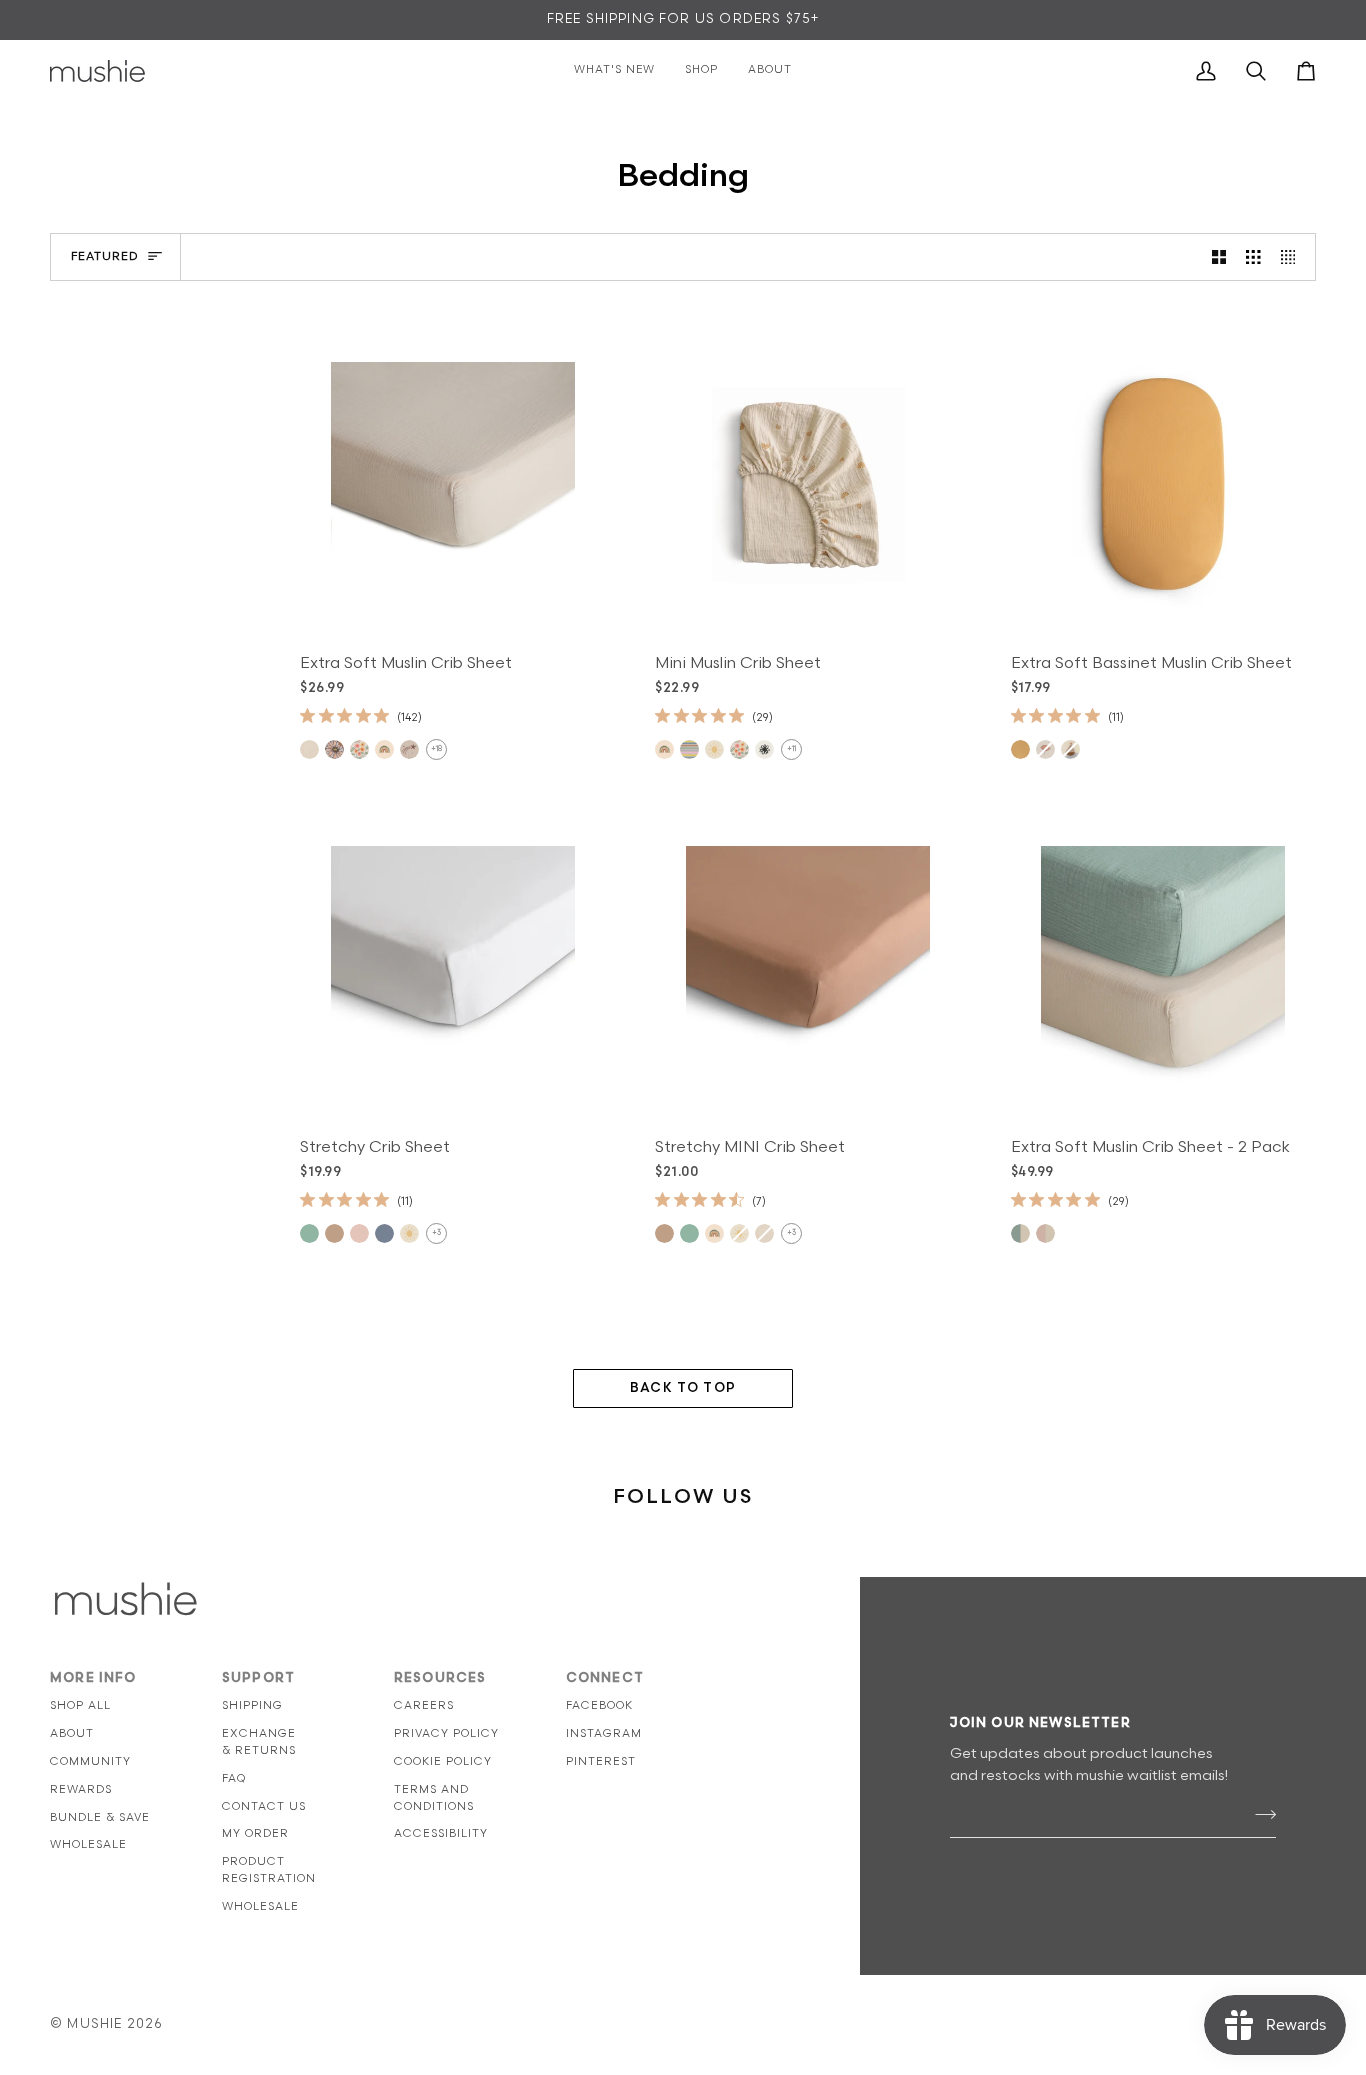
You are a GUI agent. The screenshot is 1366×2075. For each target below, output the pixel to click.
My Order (255, 1833)
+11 (791, 749)
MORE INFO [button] (93, 1678)
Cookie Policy (443, 1761)
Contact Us (264, 1806)
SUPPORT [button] (258, 1678)
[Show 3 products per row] (1253, 257)
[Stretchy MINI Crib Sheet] (807, 967)
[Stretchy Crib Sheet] (452, 967)
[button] (799, 1674)
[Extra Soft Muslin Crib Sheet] (452, 483)
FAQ (234, 1778)
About (72, 1733)
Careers (424, 1705)
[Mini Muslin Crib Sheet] (807, 483)
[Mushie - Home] (97, 71)
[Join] (1259, 1815)
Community (90, 1761)
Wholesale (88, 1844)
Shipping (252, 1705)
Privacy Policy (446, 1733)
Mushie (96, 2024)
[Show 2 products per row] (1219, 257)
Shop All (80, 1705)
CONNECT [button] (605, 1678)
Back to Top (683, 1388)
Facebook (599, 1705)
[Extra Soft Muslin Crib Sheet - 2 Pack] (1163, 967)
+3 (436, 1233)
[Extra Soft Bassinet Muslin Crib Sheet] (1163, 483)
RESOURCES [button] (440, 1678)
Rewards (81, 1789)
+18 (436, 749)
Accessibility (441, 1833)
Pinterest (601, 1761)
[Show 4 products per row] (1293, 257)
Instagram (604, 1733)
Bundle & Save (100, 1817)
